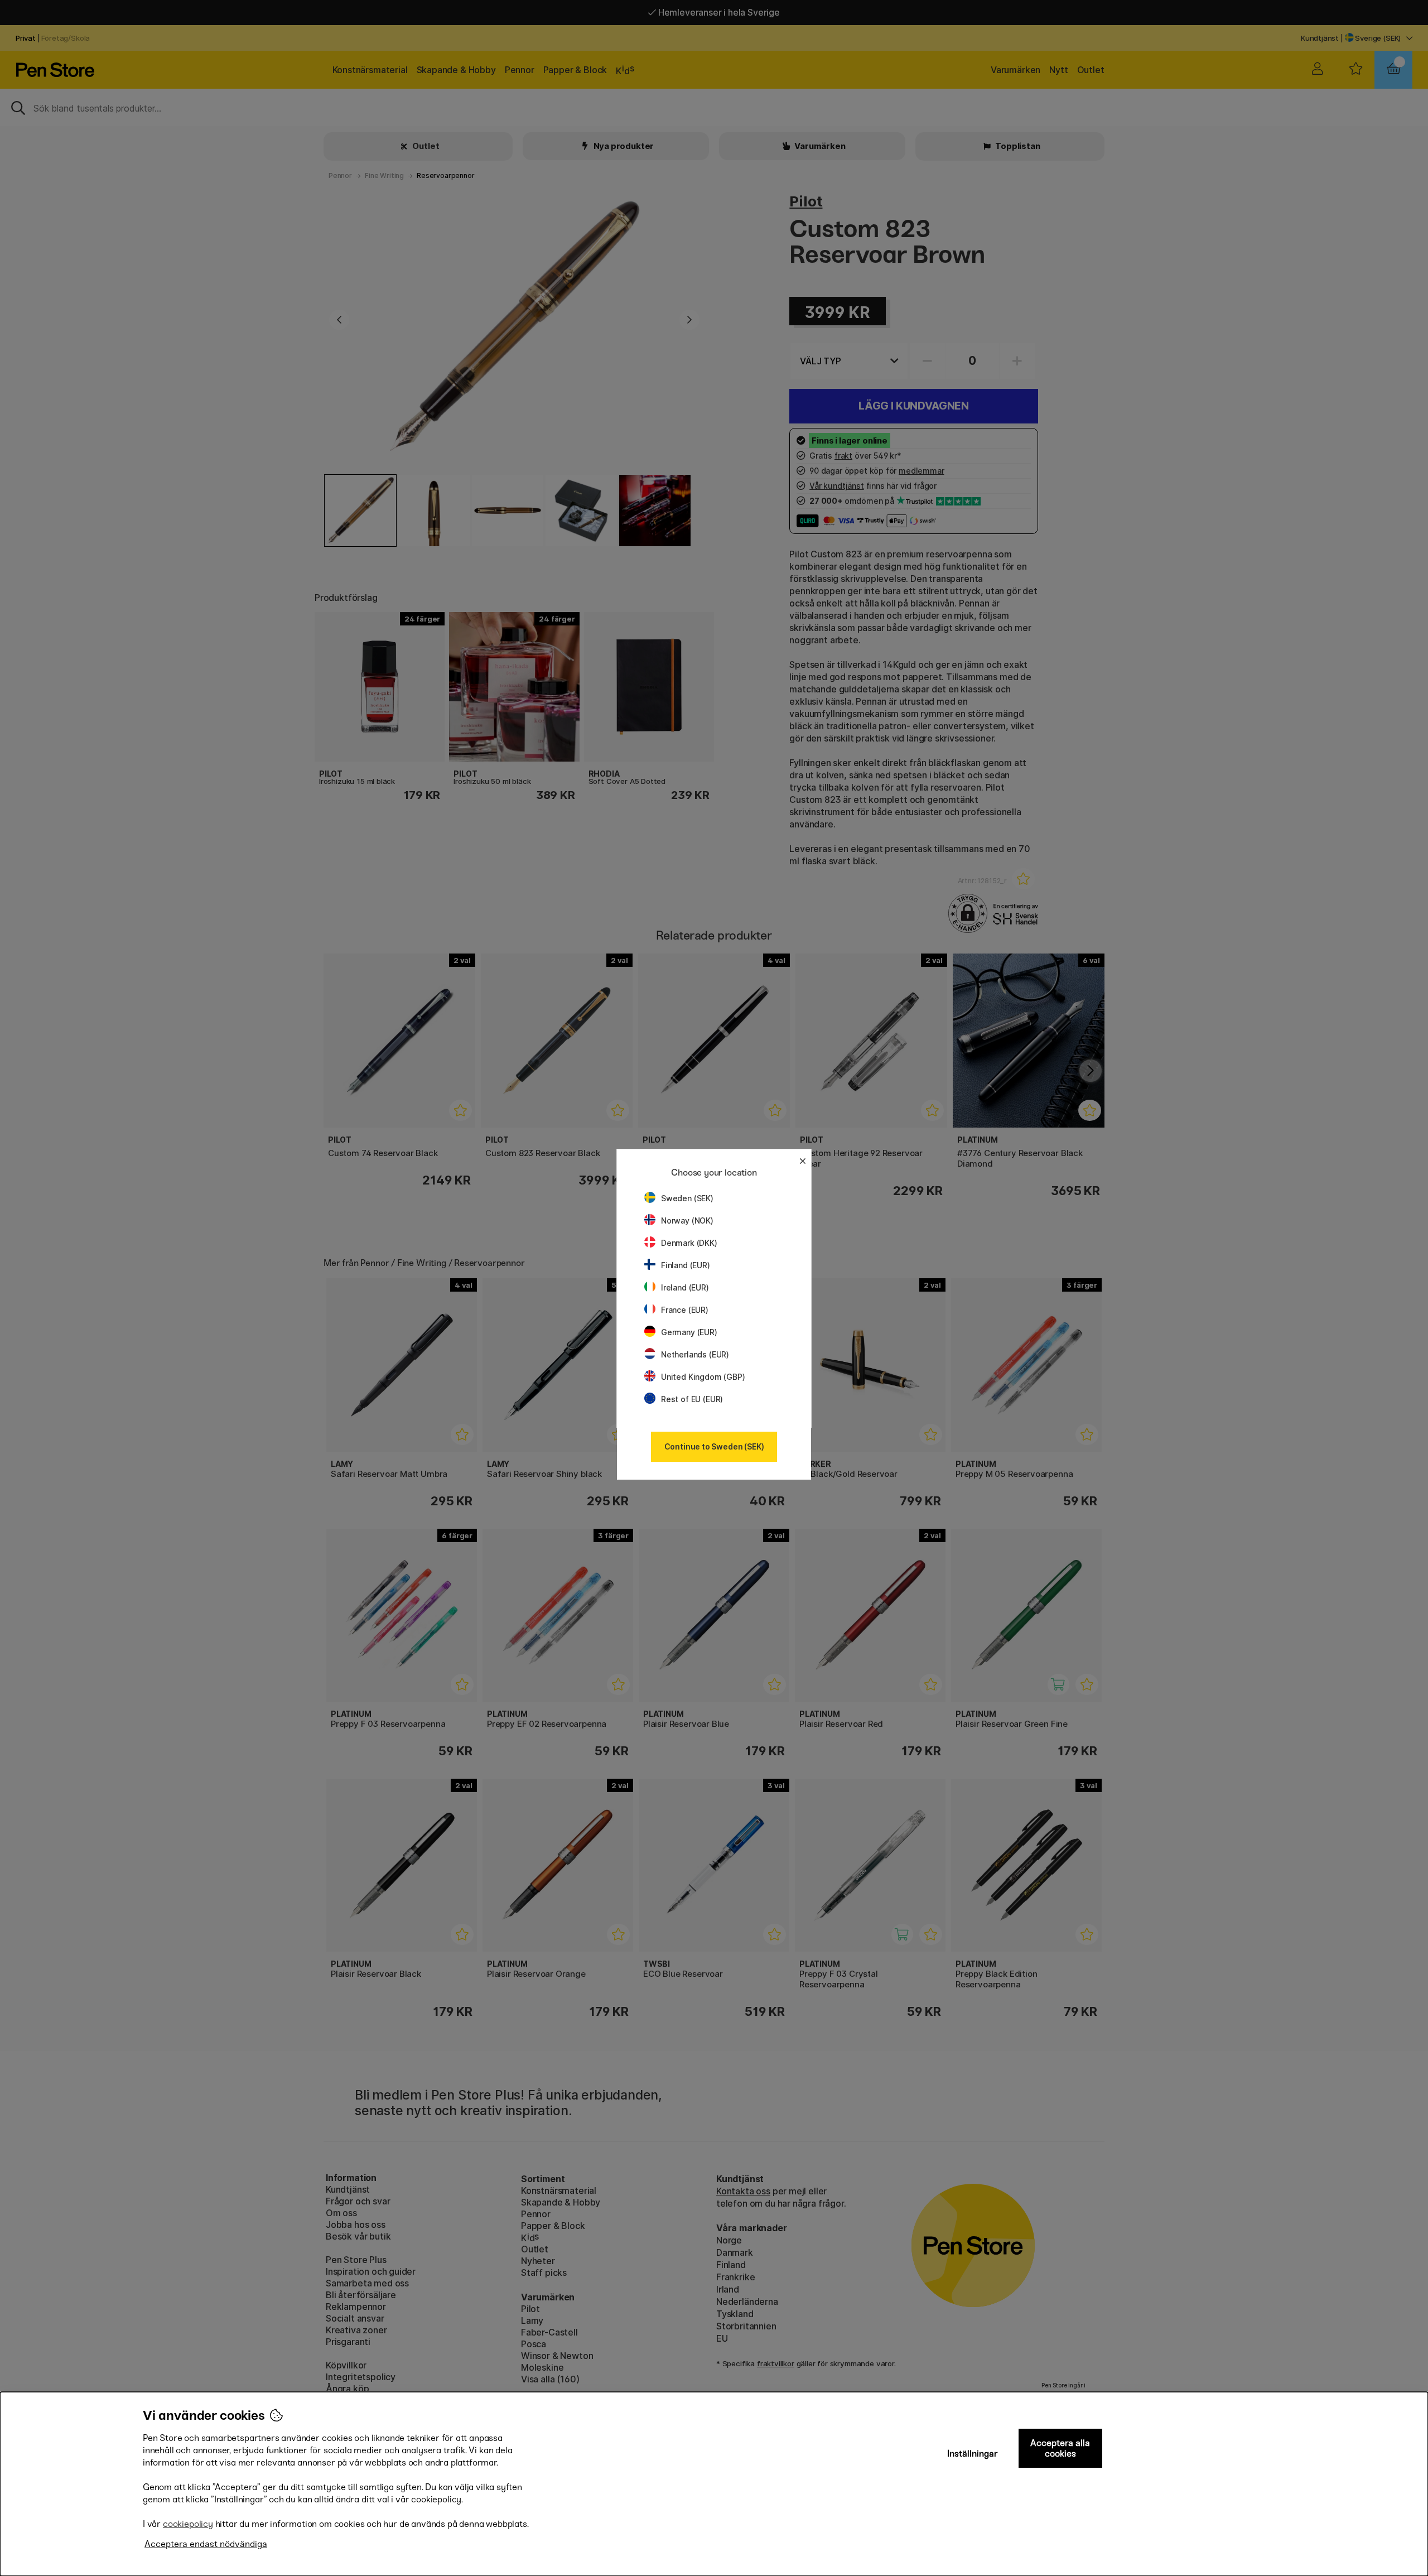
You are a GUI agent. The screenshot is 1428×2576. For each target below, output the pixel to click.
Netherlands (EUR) (695, 1354)
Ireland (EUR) (685, 1287)
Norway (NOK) (687, 1220)
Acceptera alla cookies (1060, 2448)
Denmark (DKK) (689, 1243)
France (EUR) (685, 1310)
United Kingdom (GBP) (703, 1377)
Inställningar (973, 2454)
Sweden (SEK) (687, 1198)
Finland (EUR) (686, 1265)
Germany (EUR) (689, 1332)
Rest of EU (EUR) (692, 1399)
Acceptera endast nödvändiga (206, 2544)
